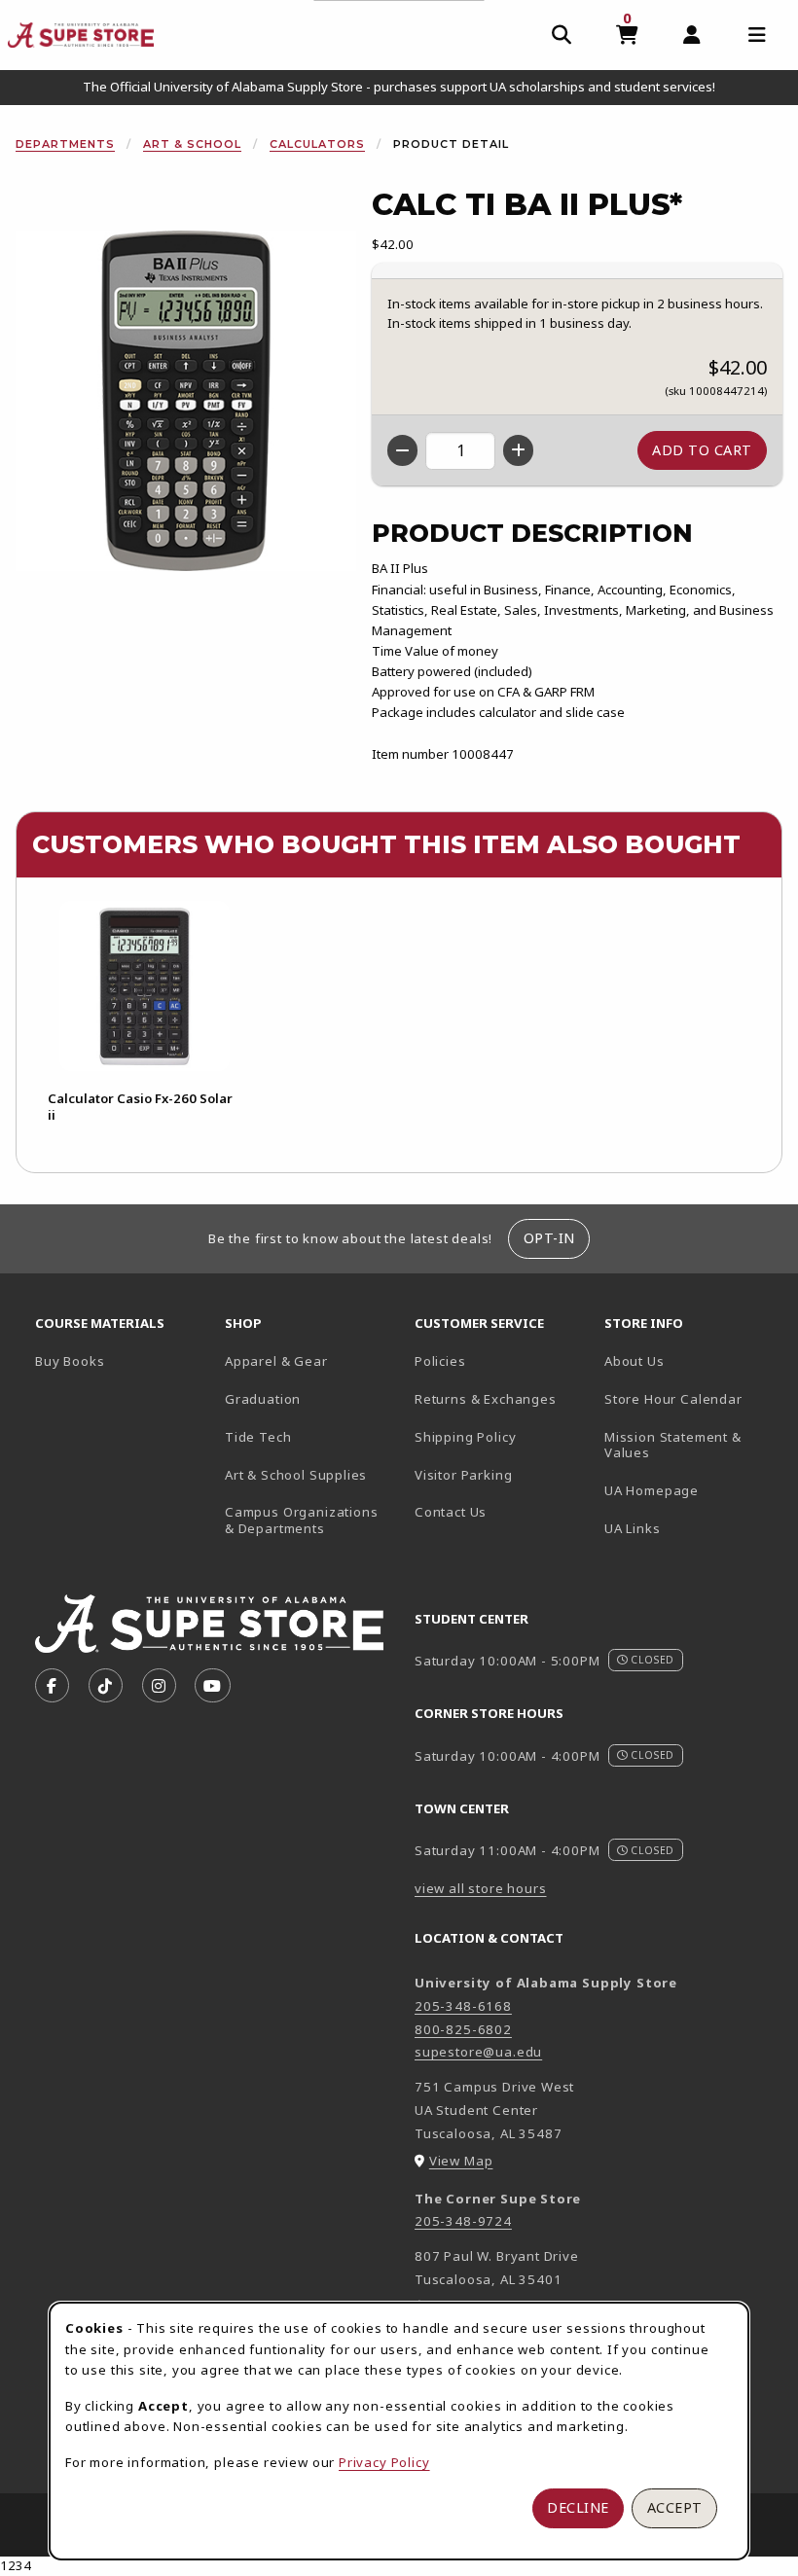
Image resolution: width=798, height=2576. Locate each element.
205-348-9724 (463, 2221)
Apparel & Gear (276, 1361)
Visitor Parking (463, 1475)
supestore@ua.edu (478, 2052)
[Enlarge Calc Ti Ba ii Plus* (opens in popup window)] (186, 401)
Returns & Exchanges (486, 1399)
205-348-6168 (463, 2006)
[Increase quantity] (518, 450)
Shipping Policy (465, 1437)
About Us (635, 1361)
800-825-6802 (463, 2029)
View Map (461, 2161)
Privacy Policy (384, 2462)
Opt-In (549, 1238)
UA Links (633, 1528)
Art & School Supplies (296, 1475)
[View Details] (144, 986)
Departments (65, 144)
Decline (578, 2507)
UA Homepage (691, 1490)
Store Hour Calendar (691, 1398)
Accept (675, 2507)
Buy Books (70, 1361)
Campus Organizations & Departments (312, 1520)
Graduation (263, 1399)
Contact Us (451, 1512)
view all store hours (481, 1888)
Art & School (192, 144)
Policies (440, 1361)
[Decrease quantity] (402, 450)
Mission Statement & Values (673, 1445)
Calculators (317, 144)
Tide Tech (258, 1437)
